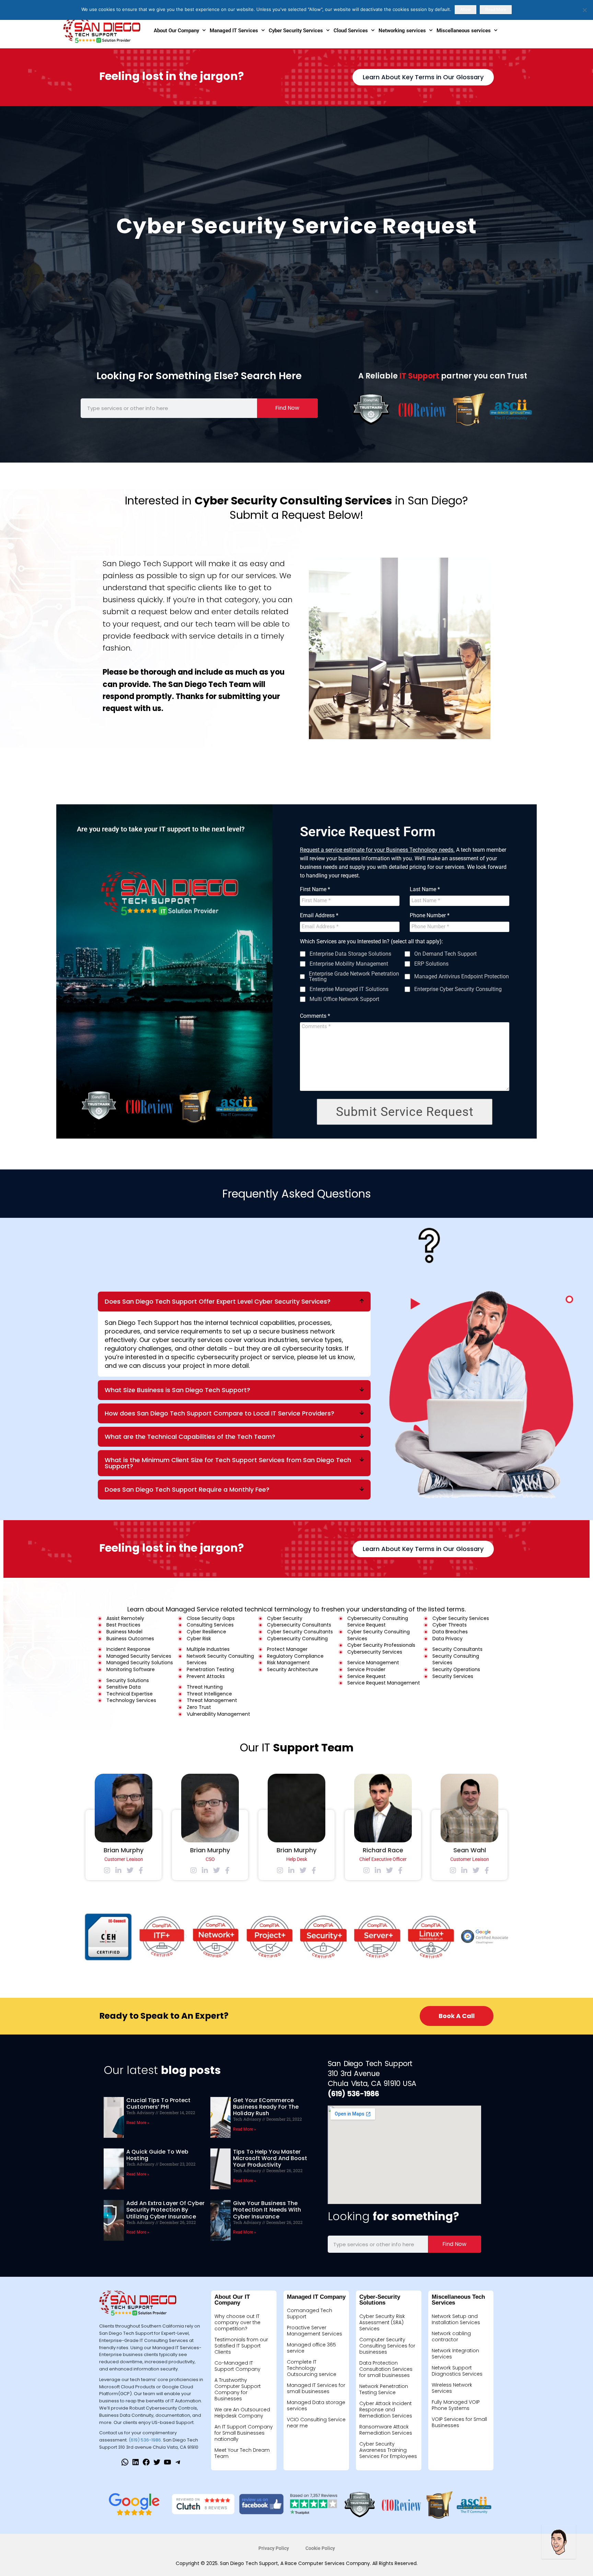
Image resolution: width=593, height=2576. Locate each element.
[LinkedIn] (136, 2464)
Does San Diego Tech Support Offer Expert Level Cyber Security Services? (218, 1301)
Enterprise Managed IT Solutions (349, 989)
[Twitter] (157, 2464)
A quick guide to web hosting (157, 2155)
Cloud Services (351, 31)
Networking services (402, 31)
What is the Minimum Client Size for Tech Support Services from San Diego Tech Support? (228, 1463)
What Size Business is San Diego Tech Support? (177, 1390)
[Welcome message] (559, 2542)
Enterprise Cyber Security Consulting (458, 989)
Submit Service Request (405, 1112)
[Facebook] (146, 2464)
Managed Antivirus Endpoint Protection (462, 977)
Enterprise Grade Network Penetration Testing (354, 977)
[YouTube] (167, 2464)
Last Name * (425, 889)
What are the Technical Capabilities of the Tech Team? (190, 1437)
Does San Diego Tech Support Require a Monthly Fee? (187, 1489)
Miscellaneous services (464, 31)
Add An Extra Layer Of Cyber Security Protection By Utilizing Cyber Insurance (165, 2210)
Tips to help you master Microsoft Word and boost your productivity (270, 2158)
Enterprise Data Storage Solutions (350, 954)
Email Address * (319, 916)
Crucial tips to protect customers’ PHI (158, 2103)
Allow (466, 9)
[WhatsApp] (125, 2464)
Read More (496, 9)
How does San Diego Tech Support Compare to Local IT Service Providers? (219, 1413)
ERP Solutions (431, 964)
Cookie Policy (320, 2548)
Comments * (315, 1016)
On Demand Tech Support (445, 954)
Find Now (287, 408)
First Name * (315, 889)
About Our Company (176, 31)
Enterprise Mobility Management (349, 964)
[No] (584, 10)
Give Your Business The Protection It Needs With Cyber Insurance (267, 2210)
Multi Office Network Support (344, 999)
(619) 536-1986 (145, 2440)
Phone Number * (430, 916)
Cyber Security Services (296, 31)
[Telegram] (178, 2464)
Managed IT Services (234, 31)
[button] (234, 1302)
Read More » (138, 2123)
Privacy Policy (274, 2548)
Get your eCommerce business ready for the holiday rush (266, 2107)
